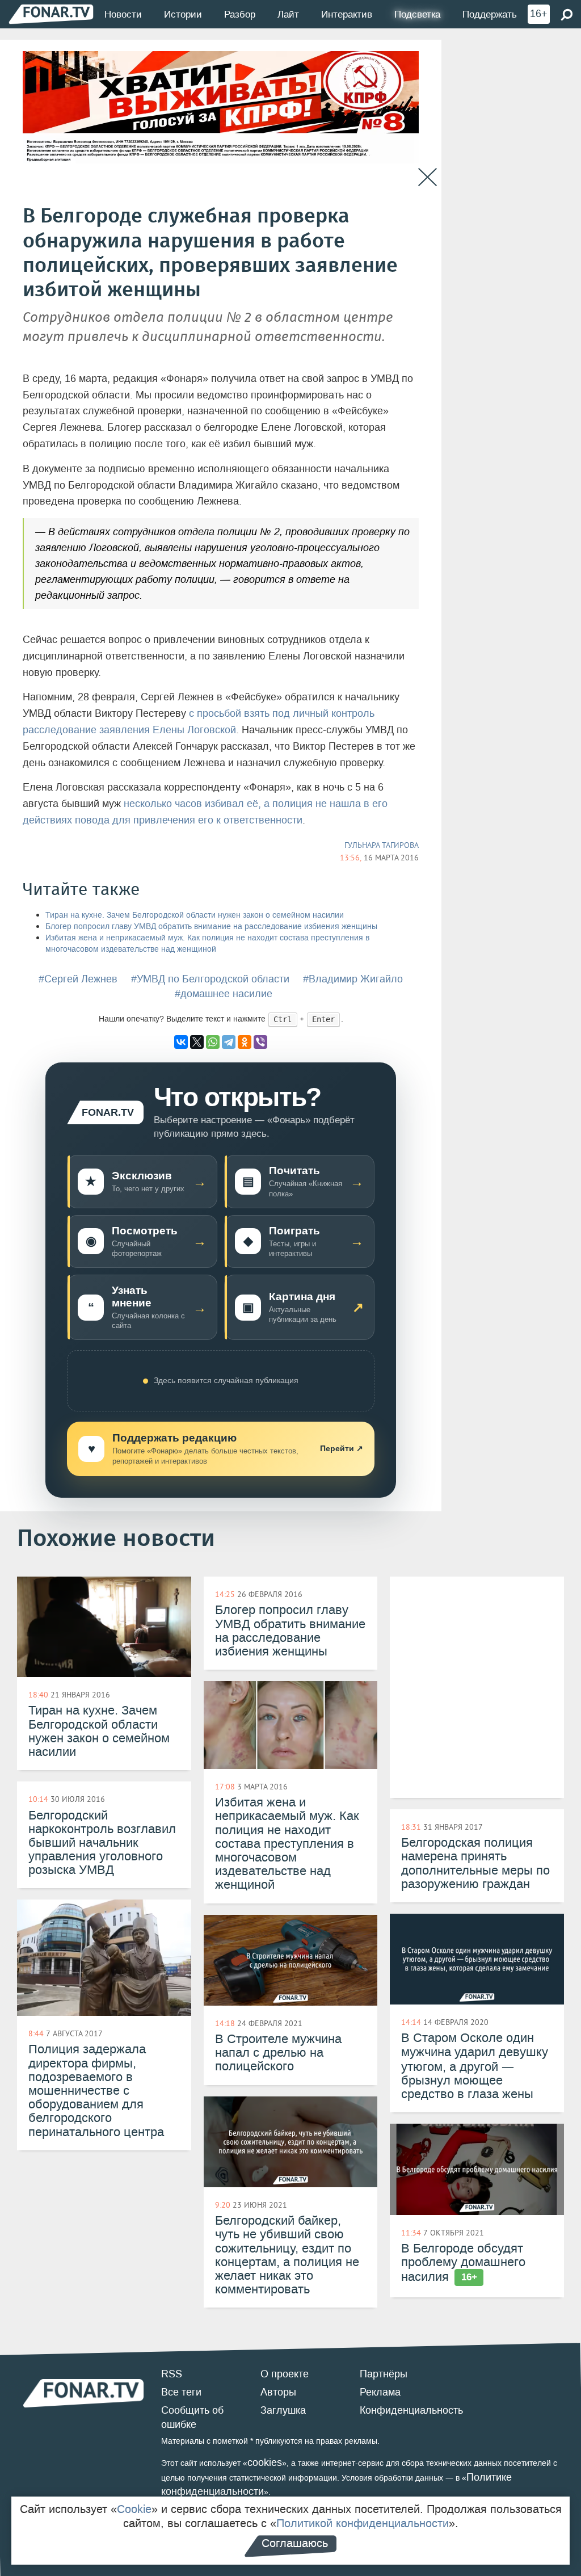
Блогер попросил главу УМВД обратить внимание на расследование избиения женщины (211, 926)
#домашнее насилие (224, 994)
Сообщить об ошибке (192, 2418)
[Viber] (260, 1042)
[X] (197, 1042)
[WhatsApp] (213, 1042)
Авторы (278, 2392)
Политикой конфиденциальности (363, 2523)
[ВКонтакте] (181, 1042)
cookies (265, 2462)
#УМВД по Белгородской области (210, 979)
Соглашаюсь (295, 2543)
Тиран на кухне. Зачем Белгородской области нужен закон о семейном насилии (195, 915)
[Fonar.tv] (51, 14)
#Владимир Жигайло (353, 979)
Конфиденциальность (411, 2410)
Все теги (181, 2392)
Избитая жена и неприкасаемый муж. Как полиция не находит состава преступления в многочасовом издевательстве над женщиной (207, 944)
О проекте (285, 2374)
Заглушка (283, 2410)
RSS (172, 2374)
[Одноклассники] (245, 1042)
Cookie (134, 2509)
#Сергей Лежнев (78, 979)
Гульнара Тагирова (382, 845)
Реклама (380, 2392)
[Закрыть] (428, 177)
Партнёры (384, 2374)
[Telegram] (229, 1042)
